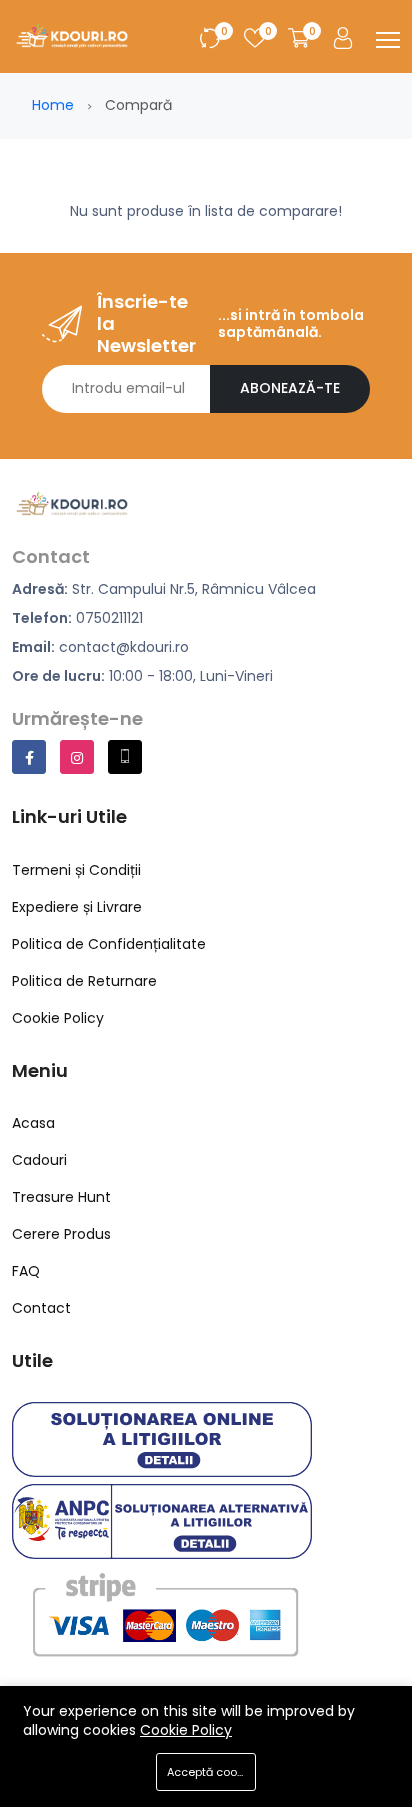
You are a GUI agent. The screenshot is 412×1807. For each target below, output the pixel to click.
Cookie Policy (186, 1730)
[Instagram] (77, 757)
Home (53, 105)
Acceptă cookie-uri (211, 1772)
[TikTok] (125, 757)
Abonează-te (290, 388)
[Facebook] (29, 757)
